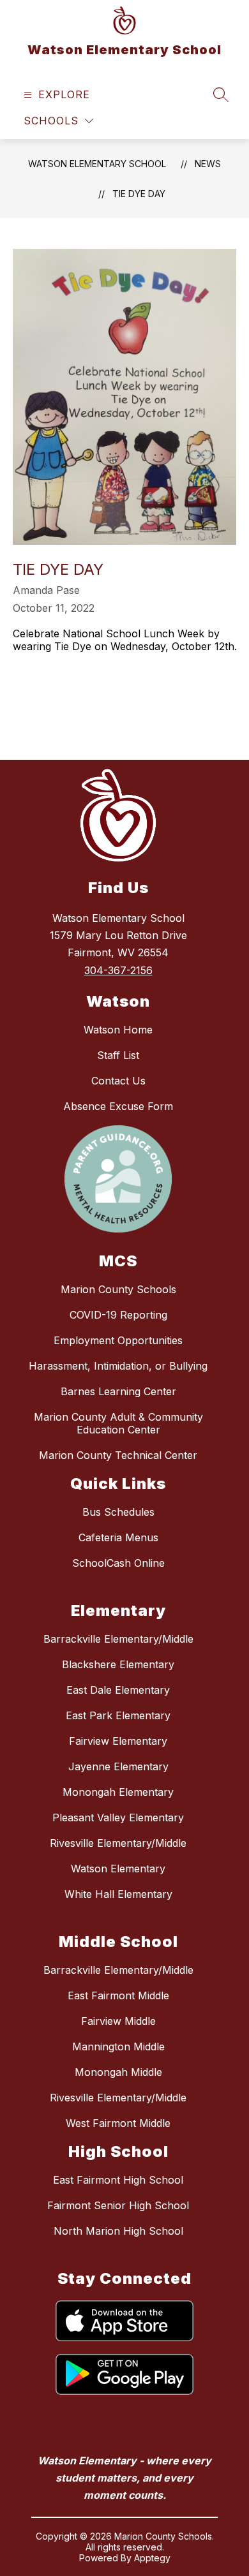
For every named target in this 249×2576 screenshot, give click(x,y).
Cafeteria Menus (118, 1537)
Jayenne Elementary (118, 1766)
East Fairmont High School (118, 2180)
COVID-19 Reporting (118, 1315)
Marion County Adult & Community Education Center (118, 1423)
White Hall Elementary (118, 1894)
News (208, 164)
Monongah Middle (118, 2072)
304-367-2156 (118, 970)
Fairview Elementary (118, 1741)
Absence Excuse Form (118, 1106)
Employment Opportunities (118, 1340)
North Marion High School (118, 2231)
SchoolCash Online (118, 1563)
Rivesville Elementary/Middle (118, 1843)
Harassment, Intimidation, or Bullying (118, 1366)
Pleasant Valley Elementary (118, 1817)
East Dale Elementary (118, 1690)
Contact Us (118, 1081)
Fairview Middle (118, 2021)
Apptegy (152, 2558)
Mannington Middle (118, 2047)
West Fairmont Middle (118, 2123)
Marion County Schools (118, 1289)
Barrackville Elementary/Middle (118, 1639)
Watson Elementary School (97, 164)
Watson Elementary (118, 1869)
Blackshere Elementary (118, 1664)
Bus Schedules (118, 1512)
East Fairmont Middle (118, 1995)
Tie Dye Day (139, 194)
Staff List (118, 1055)
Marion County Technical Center (118, 1455)
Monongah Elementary (118, 1792)
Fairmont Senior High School (118, 2205)
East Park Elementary (118, 1715)
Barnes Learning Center (118, 1391)
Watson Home (118, 1030)
